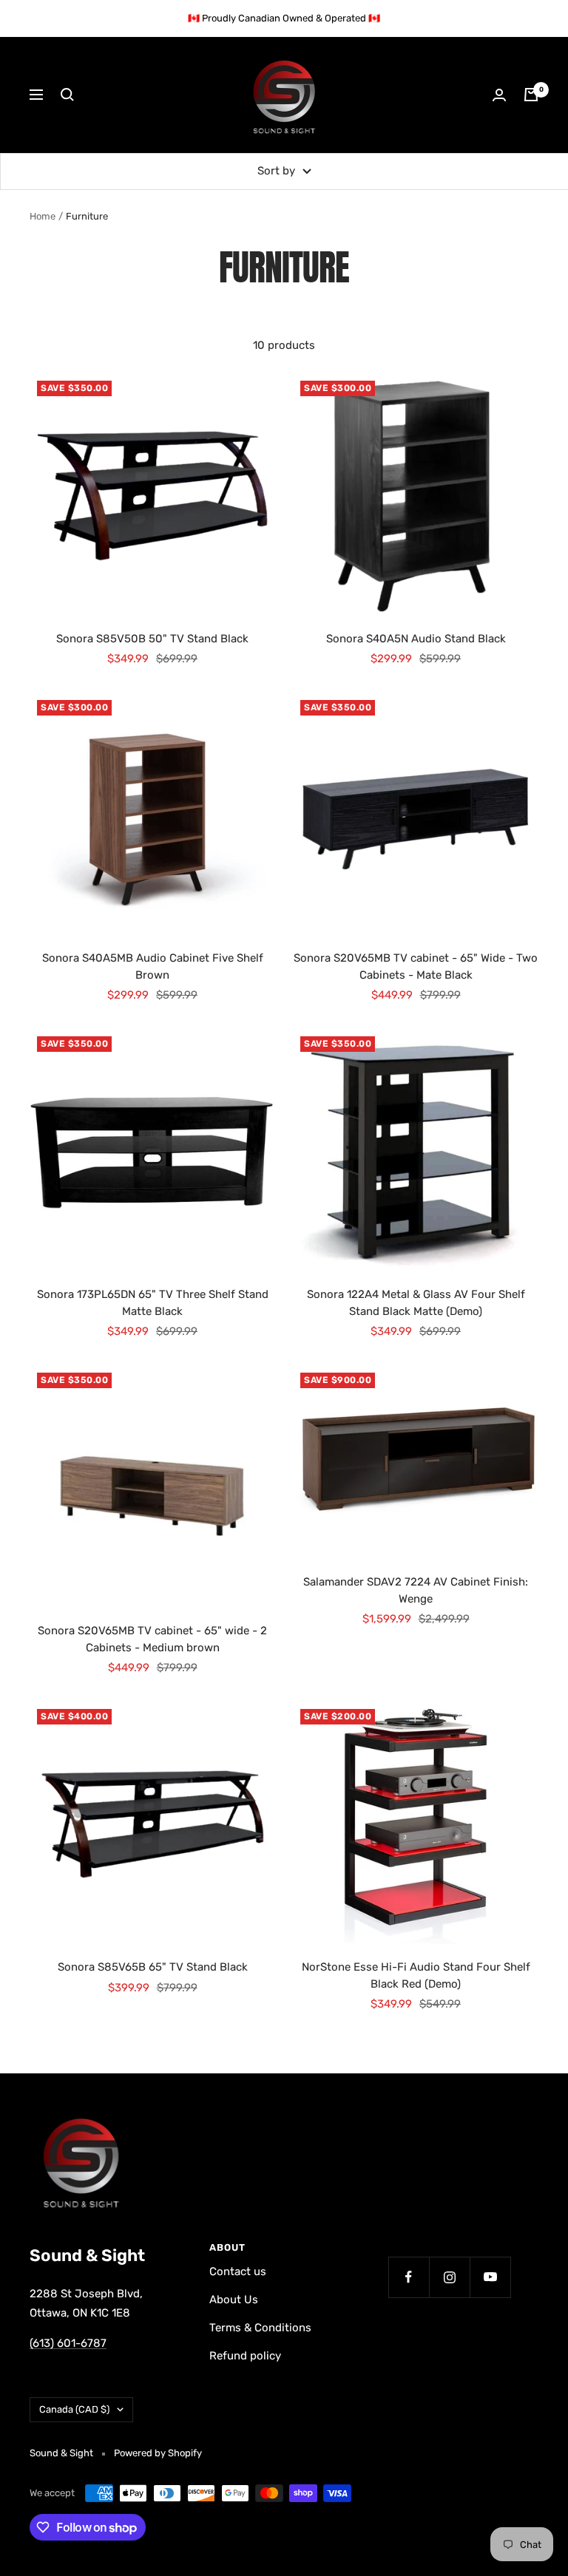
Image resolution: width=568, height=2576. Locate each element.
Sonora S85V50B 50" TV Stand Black (152, 639)
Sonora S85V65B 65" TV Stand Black (153, 1967)
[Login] (499, 95)
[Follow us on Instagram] (449, 2277)
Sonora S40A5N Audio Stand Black (416, 639)
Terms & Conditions (260, 2328)
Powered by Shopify (158, 2453)
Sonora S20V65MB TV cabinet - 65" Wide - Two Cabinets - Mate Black (416, 966)
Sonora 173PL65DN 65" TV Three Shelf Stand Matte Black (153, 1303)
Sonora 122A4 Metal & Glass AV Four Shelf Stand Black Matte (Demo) (416, 1303)
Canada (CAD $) (74, 2409)
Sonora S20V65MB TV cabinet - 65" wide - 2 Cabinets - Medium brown (152, 1639)
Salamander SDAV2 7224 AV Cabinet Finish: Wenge (416, 1590)
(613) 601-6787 (68, 2343)
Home (43, 216)
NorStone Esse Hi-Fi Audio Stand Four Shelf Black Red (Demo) (416, 1975)
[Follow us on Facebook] (409, 2277)
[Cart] (531, 95)
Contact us (238, 2271)
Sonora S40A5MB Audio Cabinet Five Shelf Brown (153, 966)
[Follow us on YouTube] (490, 2277)
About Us (234, 2300)
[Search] (67, 95)
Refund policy (245, 2356)
